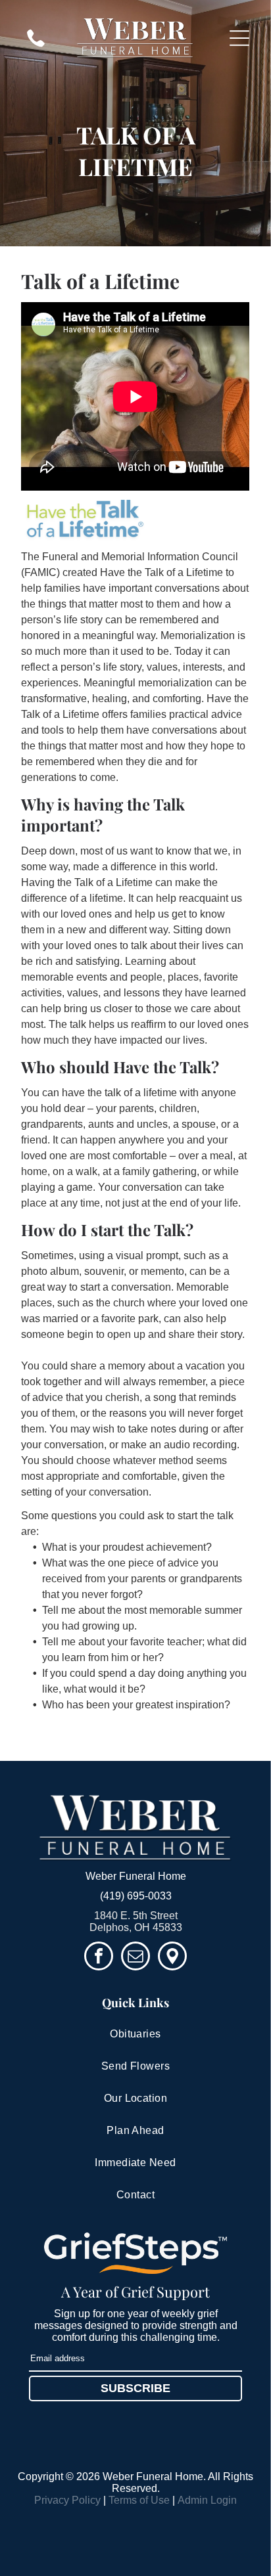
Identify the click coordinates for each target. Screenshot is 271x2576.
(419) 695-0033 (136, 1896)
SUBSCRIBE (135, 2388)
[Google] (172, 1958)
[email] (135, 1958)
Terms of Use (139, 2500)
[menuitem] (136, 2034)
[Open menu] (239, 38)
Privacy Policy (67, 2500)
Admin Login (207, 2500)
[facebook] (99, 1958)
